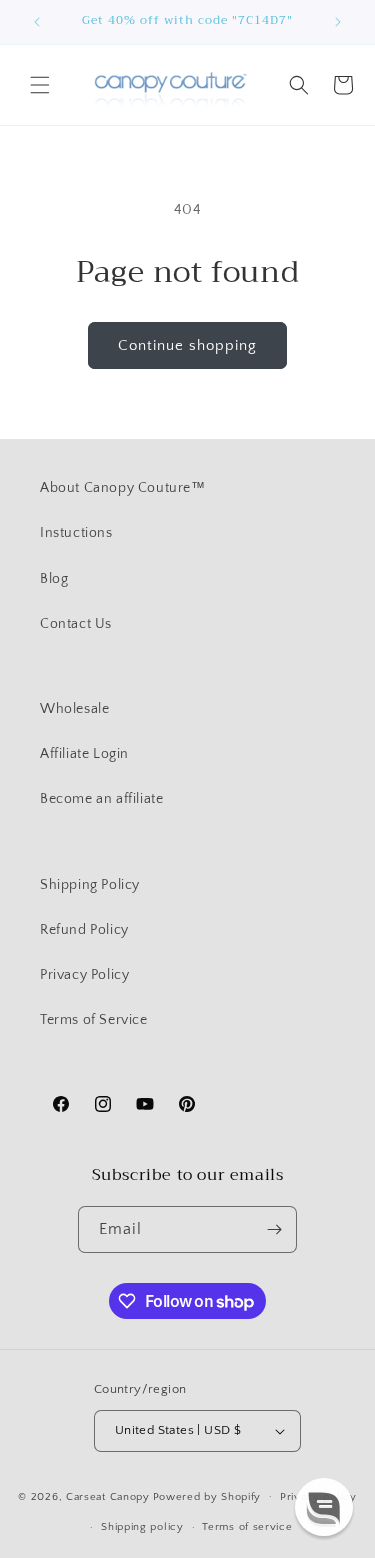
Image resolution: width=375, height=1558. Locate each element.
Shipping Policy (90, 885)
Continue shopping (187, 345)
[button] (40, 85)
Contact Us (76, 624)
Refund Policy (84, 930)
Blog (54, 579)
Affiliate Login (84, 754)
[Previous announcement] (37, 22)
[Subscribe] (274, 1229)
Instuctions (76, 533)
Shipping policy (142, 1527)
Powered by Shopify (207, 1496)
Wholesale (74, 709)
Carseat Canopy (108, 1496)
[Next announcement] (338, 22)
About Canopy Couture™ (123, 488)
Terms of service (247, 1527)
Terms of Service (94, 1020)
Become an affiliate (101, 799)
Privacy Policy (84, 975)
